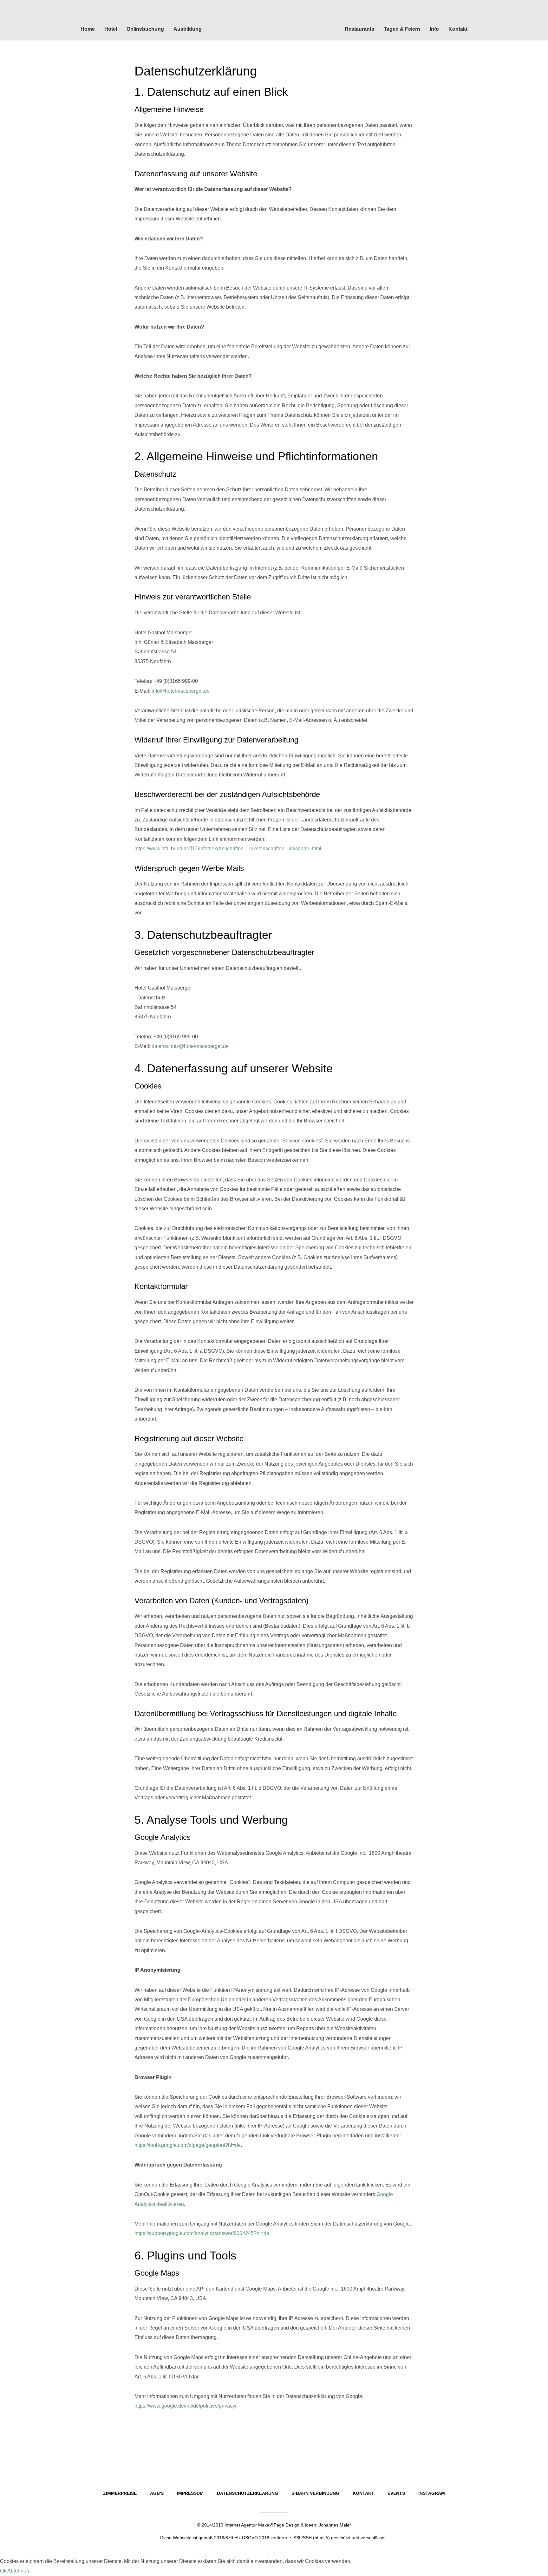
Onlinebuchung (145, 29)
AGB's (157, 2493)
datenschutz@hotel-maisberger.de (190, 1046)
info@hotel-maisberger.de (181, 691)
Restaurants (359, 29)
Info (434, 29)
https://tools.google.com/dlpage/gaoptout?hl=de (188, 2145)
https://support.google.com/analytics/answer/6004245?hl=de (202, 2233)
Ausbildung (188, 29)
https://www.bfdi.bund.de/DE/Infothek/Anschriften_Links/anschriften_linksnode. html (228, 849)
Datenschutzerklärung (248, 2493)
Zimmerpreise (120, 2493)
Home (88, 29)
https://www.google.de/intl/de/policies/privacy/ (185, 2406)
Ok (3, 2571)
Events (396, 2493)
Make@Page (271, 2525)
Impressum (190, 2493)
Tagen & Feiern (402, 29)
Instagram (432, 2493)
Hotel (111, 29)
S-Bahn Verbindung (315, 2493)
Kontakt (458, 29)
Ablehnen (18, 2571)
